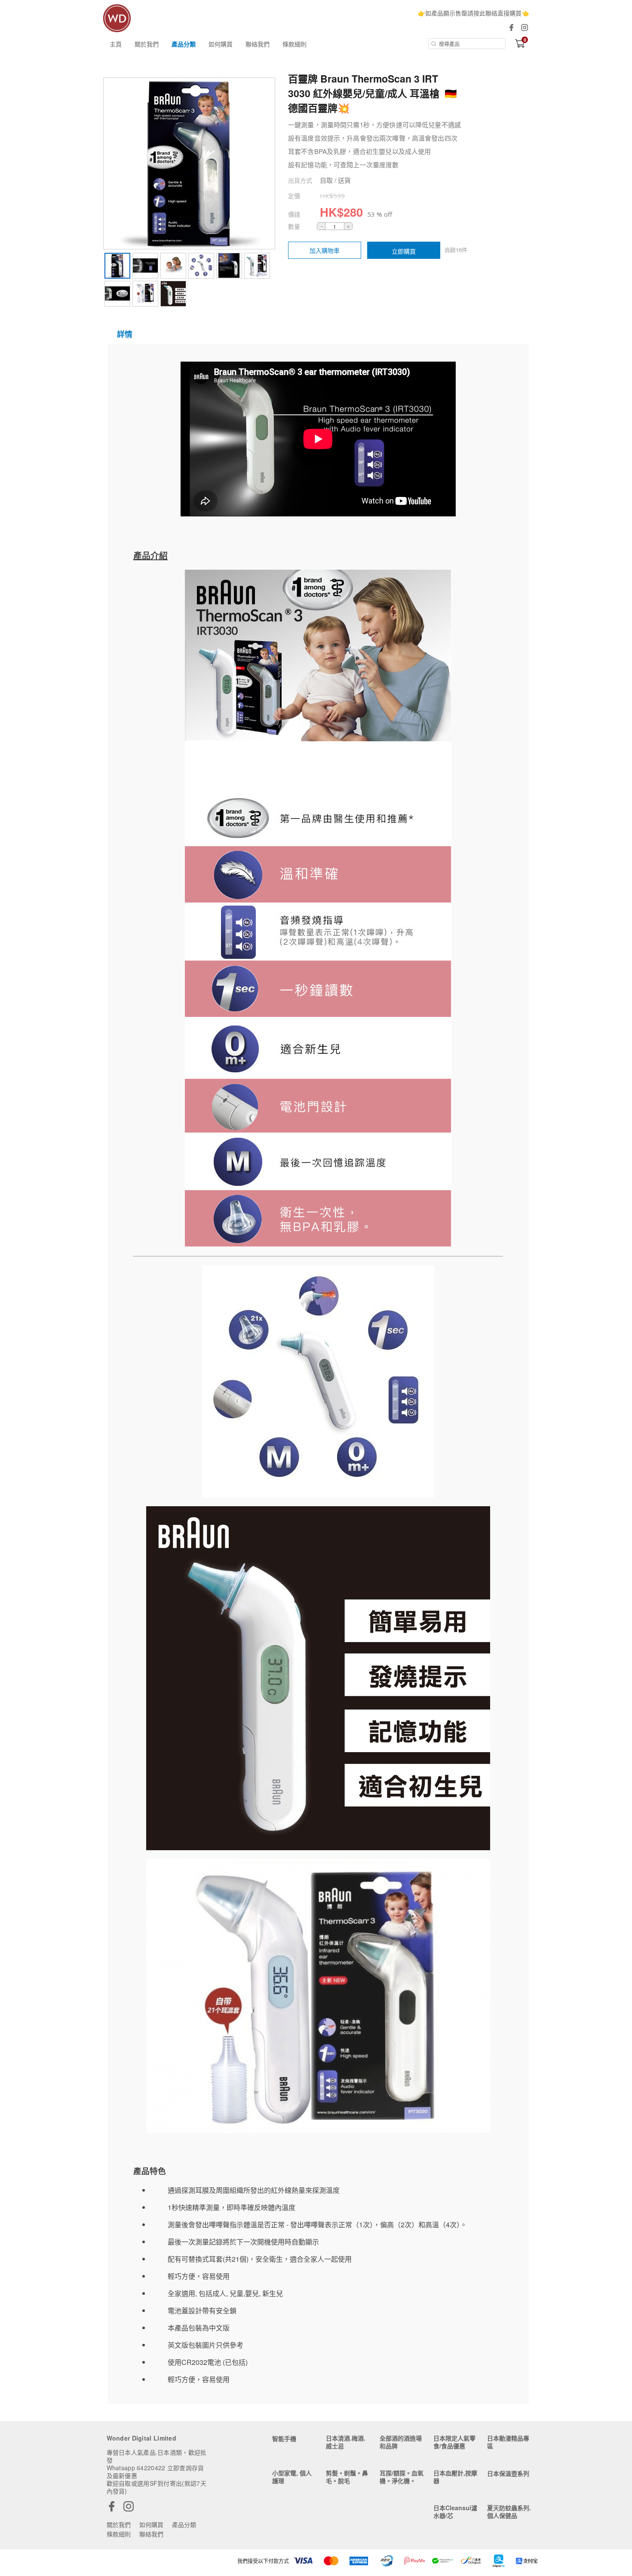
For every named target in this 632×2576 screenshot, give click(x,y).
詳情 (125, 334)
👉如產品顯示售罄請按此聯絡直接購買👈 (473, 13)
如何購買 (221, 44)
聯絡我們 (258, 44)
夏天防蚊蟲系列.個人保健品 (509, 2512)
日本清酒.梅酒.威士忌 (346, 2442)
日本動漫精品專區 (508, 2442)
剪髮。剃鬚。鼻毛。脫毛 (347, 2477)
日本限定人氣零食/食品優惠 (454, 2442)
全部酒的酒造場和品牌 (401, 2442)
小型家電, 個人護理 (292, 2477)
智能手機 (284, 2438)
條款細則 (295, 44)
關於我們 (147, 44)
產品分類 (184, 44)
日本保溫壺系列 (508, 2473)
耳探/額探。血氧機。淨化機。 (402, 2477)
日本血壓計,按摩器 (455, 2477)
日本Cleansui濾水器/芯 (455, 2512)
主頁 (116, 44)
